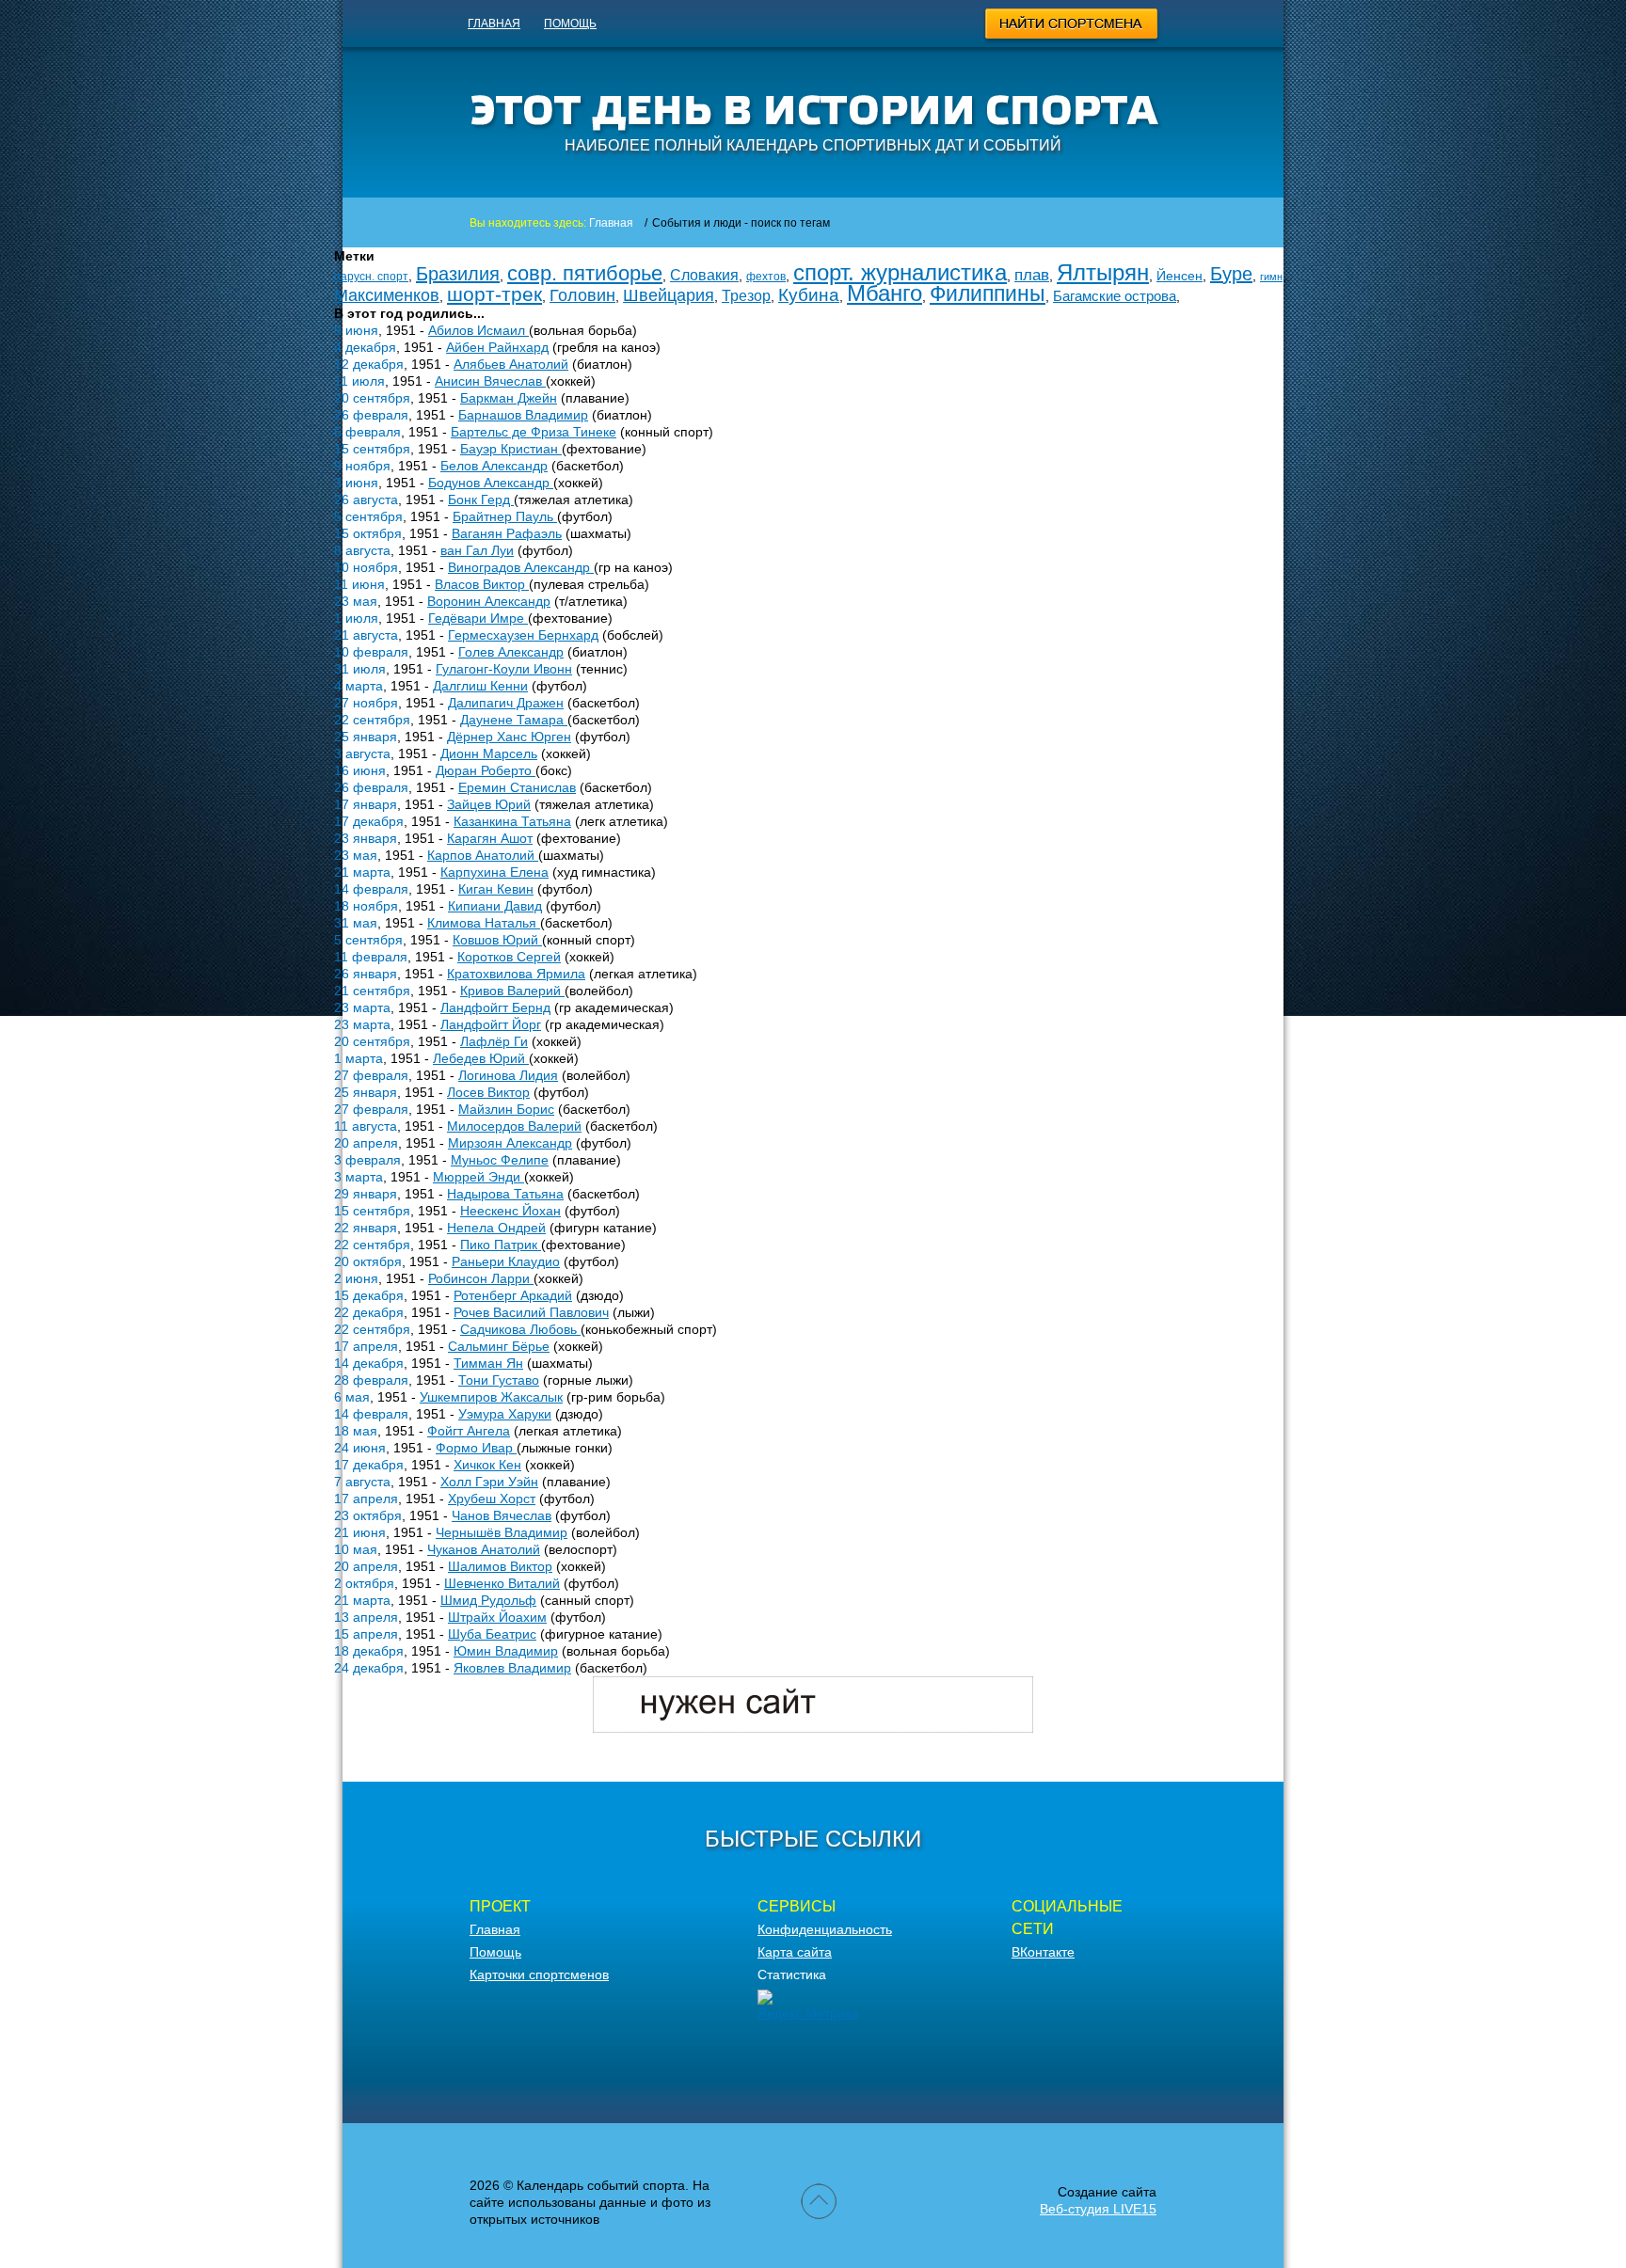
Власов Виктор (482, 584)
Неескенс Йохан (510, 1211)
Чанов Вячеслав (502, 1515)
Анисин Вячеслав (490, 381)
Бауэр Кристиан (511, 449)
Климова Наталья (484, 923)
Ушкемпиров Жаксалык (491, 1397)
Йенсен (1180, 276)
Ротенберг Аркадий (513, 1295)
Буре (1231, 274)
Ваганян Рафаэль (507, 533)
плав (1032, 275)
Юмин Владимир (506, 1651)
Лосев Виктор (488, 1092)
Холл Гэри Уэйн (489, 1482)
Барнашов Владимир (523, 415)
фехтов (766, 277)
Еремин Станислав (517, 787)
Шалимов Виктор (500, 1566)
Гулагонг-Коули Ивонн (504, 669)
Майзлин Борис (506, 1109)
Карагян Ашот (490, 838)
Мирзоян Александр (510, 1143)
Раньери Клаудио (506, 1261)
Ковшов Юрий (497, 940)
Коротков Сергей (509, 957)
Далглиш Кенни (480, 686)
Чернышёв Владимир (502, 1532)
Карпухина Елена (494, 872)
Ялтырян (1103, 272)
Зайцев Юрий (489, 804)
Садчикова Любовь (520, 1329)
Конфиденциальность (825, 1929)
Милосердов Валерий (514, 1126)
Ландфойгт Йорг (491, 1024)
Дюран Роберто (486, 770)
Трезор (746, 296)
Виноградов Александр (521, 567)
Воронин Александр (489, 601)
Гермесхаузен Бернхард (523, 635)
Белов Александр (494, 466)
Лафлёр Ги (494, 1041)
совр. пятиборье (585, 273)
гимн (1271, 277)
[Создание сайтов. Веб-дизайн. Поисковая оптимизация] (813, 1728)
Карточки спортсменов (539, 1975)
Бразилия (458, 274)
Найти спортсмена (1072, 26)
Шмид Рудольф (488, 1600)
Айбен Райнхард (497, 347)
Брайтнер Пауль (505, 516)
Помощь (570, 24)
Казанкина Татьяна (512, 821)
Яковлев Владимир (512, 1668)
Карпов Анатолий (483, 855)
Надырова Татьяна (505, 1194)
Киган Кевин (496, 889)
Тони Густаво (499, 1380)
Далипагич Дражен (506, 703)
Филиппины (988, 293)
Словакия (704, 275)
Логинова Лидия (508, 1075)
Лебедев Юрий (481, 1058)
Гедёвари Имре (478, 618)
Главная (494, 24)
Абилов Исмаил (478, 330)
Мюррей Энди (478, 1177)
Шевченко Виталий (502, 1583)
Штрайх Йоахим (497, 1617)
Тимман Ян (488, 1363)
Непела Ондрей (496, 1228)
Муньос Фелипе (500, 1160)
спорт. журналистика (900, 272)
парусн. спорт (371, 277)
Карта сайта (795, 1952)
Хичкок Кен (487, 1465)
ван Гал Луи (477, 550)
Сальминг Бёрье (499, 1346)
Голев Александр (511, 652)
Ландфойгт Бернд (495, 1007)
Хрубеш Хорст (492, 1499)
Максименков (387, 295)
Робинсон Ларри (481, 1278)
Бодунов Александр (491, 483)
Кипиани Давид (495, 906)
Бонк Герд (481, 500)
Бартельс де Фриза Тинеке (534, 432)
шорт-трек (494, 294)
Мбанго (885, 293)
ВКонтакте (1043, 1952)
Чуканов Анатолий (484, 1549)
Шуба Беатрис (492, 1634)
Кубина (809, 295)
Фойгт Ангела (469, 1431)
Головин (582, 295)
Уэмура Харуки (505, 1414)
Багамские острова (1115, 296)
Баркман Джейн (509, 398)
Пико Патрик (501, 1245)
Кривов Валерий (512, 991)
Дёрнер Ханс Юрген (509, 737)
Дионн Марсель (489, 753)
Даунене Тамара (514, 720)
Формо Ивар (476, 1448)
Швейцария (669, 295)
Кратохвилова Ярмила (516, 974)
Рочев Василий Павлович (531, 1312)
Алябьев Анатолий (511, 364)
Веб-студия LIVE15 (1098, 2209)
